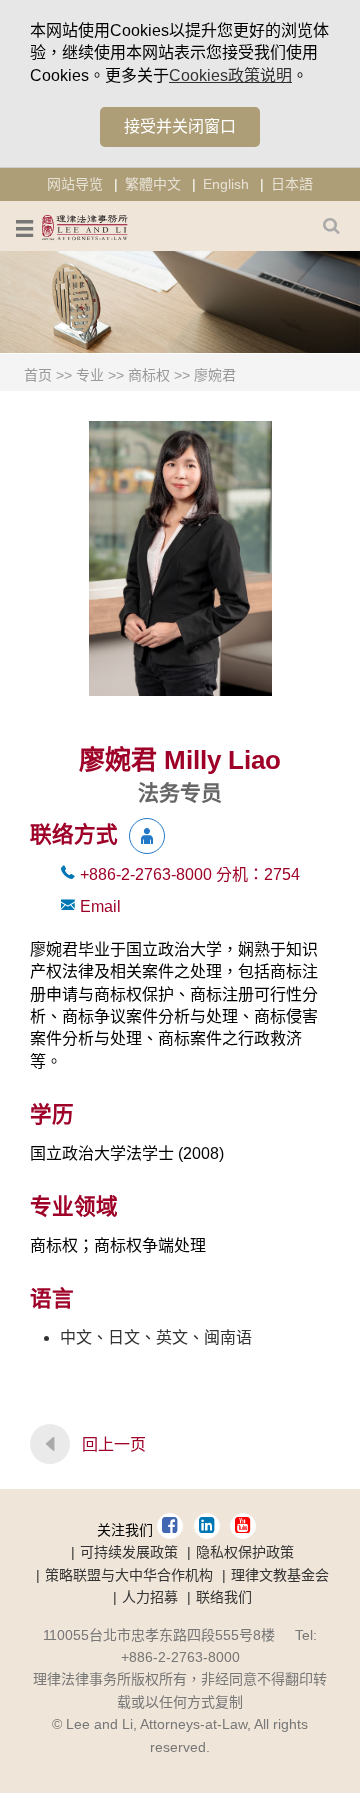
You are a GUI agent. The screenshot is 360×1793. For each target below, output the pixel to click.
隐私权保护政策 (245, 1552)
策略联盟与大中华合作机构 (129, 1575)
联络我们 (224, 1597)
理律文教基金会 (280, 1575)
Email (100, 906)
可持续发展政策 (129, 1552)
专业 (90, 375)
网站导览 (75, 184)
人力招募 (150, 1597)
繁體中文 (153, 184)
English (226, 184)
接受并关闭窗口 (180, 126)
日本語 (292, 184)
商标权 (149, 375)
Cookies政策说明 (230, 75)
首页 (38, 375)
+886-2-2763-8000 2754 (190, 874)
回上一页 (114, 1444)
